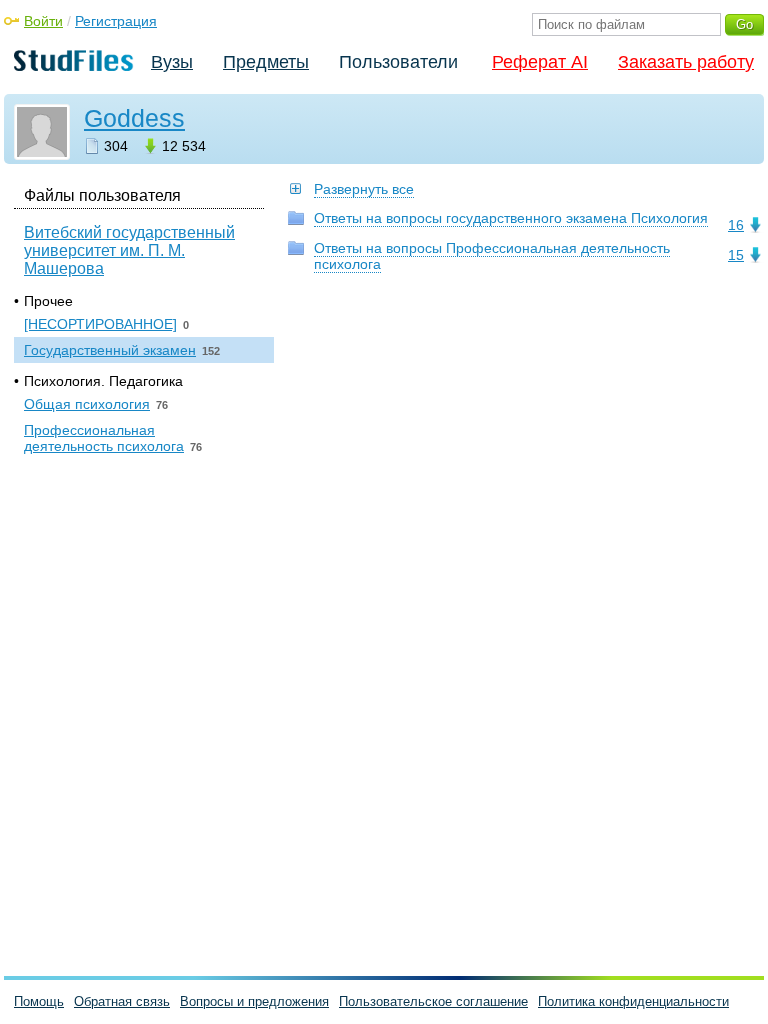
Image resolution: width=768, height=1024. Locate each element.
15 (736, 255)
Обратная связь (122, 1001)
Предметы (266, 62)
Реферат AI (540, 62)
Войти (43, 21)
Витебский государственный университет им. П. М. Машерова (129, 250)
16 (736, 225)
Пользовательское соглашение (433, 1001)
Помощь (39, 1001)
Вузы (172, 62)
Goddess (134, 118)
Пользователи (398, 62)
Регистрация (116, 21)
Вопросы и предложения (254, 1001)
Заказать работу (686, 62)
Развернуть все (364, 189)
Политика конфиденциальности (633, 1001)
